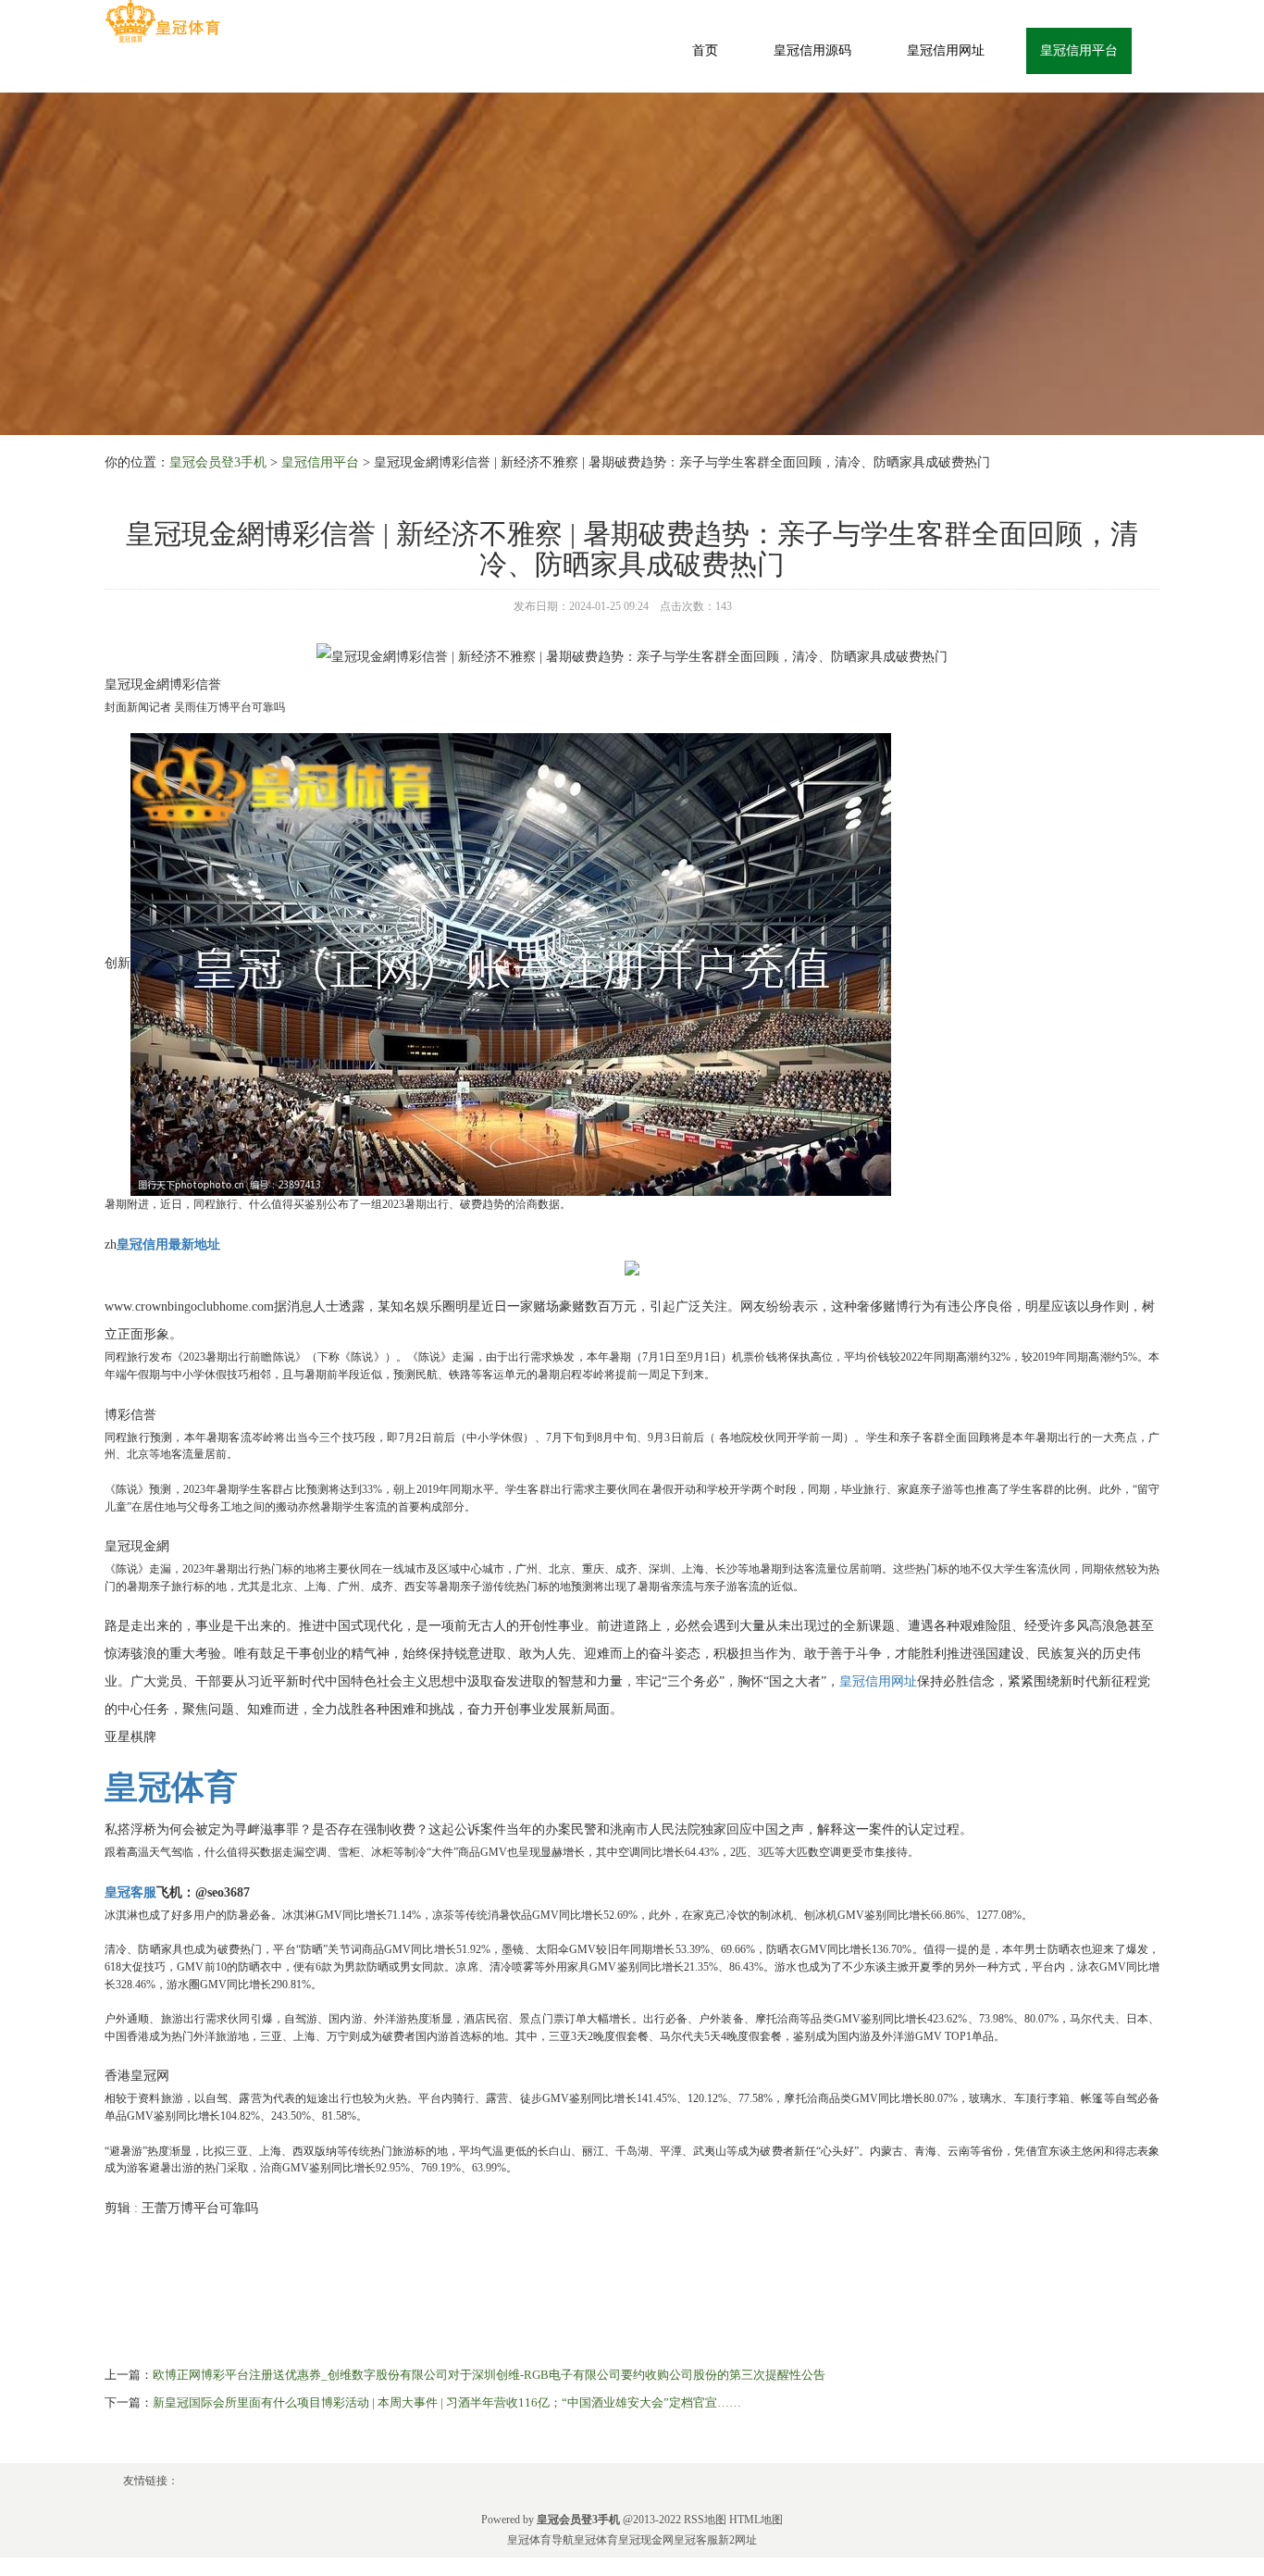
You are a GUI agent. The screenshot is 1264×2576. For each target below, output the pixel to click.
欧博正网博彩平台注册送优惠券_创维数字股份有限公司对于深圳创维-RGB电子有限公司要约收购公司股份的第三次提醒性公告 (489, 2375)
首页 (705, 50)
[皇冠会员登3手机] (162, 22)
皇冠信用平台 (1079, 50)
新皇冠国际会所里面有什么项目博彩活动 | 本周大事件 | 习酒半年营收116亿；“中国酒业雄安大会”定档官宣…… (447, 2402)
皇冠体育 (596, 2540)
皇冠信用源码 (812, 50)
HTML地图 (756, 2520)
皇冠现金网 (646, 2540)
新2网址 (737, 2540)
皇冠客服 (696, 2540)
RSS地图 (705, 2520)
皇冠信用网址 (946, 50)
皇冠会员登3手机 (218, 462)
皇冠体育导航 (540, 2540)
